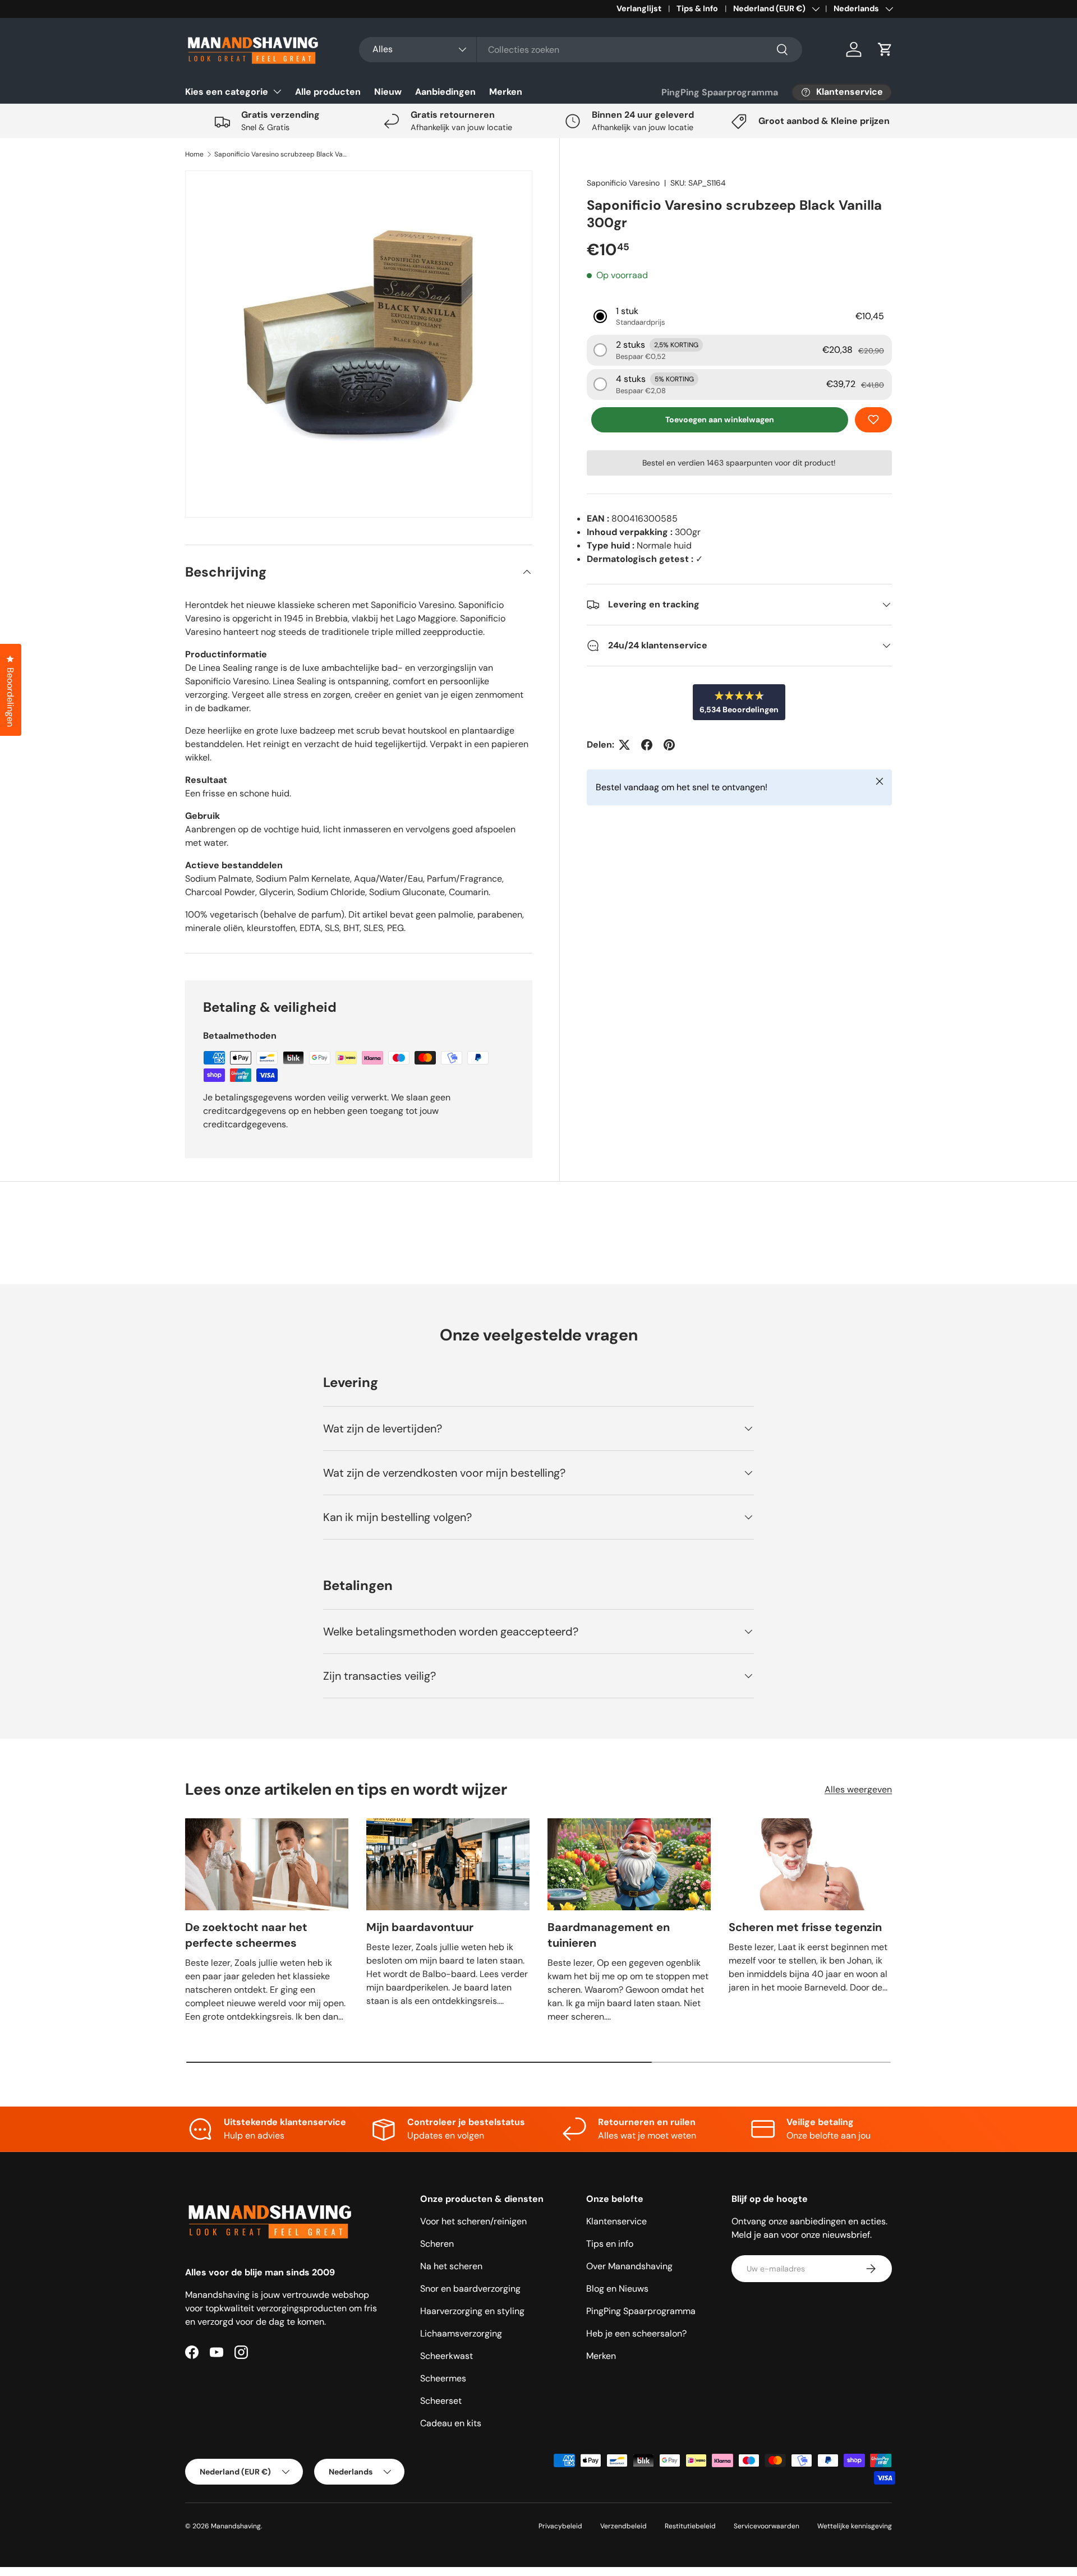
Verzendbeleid (623, 2526)
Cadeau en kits (451, 2423)
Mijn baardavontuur (420, 1927)
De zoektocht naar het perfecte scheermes (246, 1935)
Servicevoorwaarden (767, 2526)
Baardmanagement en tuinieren (609, 1935)
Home (194, 154)
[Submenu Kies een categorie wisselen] (277, 91)
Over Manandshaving (629, 2266)
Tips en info (610, 2244)
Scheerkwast (447, 2356)
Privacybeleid (560, 2526)
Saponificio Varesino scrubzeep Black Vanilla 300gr (282, 154)
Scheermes (443, 2378)
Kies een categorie (227, 92)
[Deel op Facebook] (647, 745)
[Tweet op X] (624, 745)
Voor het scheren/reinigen (473, 2221)
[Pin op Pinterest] (669, 745)
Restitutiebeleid (690, 2526)
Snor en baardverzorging (470, 2289)
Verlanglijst (639, 8)
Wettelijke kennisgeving (855, 2526)
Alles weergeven (858, 1789)
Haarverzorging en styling (472, 2311)
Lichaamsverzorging (461, 2333)
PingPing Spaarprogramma (720, 92)
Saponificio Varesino (623, 183)
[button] (885, 49)
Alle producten (328, 92)
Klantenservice (616, 2221)
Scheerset (441, 2401)
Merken (506, 92)
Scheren (437, 2244)
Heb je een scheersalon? (636, 2333)
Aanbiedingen (445, 92)
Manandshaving (236, 2526)
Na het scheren (451, 2266)
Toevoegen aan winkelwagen (720, 420)
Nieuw (388, 92)
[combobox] (581, 50)
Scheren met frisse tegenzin (805, 1927)
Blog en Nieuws (617, 2289)
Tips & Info (697, 8)
